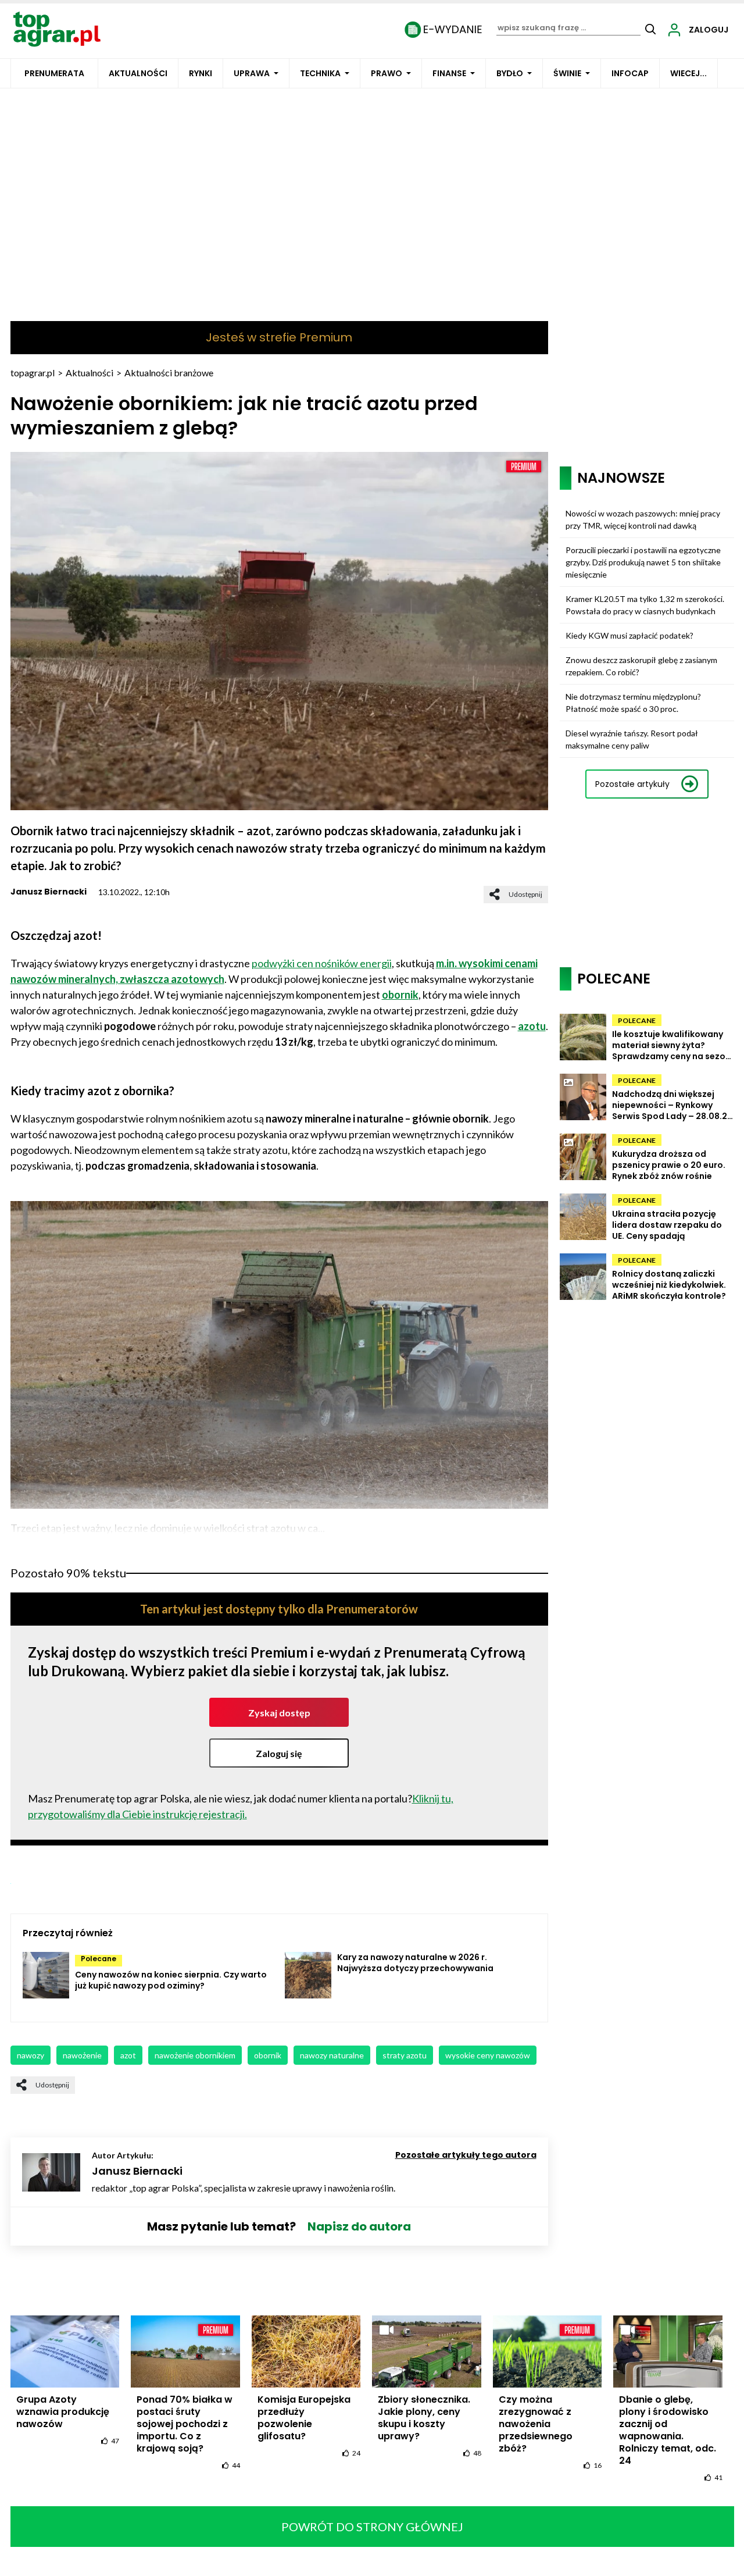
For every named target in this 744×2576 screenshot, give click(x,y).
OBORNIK (268, 2055)
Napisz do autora (359, 2226)
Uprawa (252, 73)
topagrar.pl (33, 373)
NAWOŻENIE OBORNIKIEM (195, 2055)
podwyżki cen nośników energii (322, 963)
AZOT (128, 2055)
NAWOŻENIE (82, 2055)
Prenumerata (54, 73)
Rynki (201, 73)
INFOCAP (630, 73)
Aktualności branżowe (169, 373)
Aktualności (138, 73)
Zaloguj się (279, 1753)
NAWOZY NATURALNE (332, 2055)
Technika (320, 73)
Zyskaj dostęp (279, 1713)
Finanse (449, 73)
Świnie (567, 73)
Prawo (387, 73)
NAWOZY (31, 2055)
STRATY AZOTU (405, 2055)
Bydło (510, 73)
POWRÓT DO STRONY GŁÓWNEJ (372, 2527)
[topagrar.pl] (57, 28)
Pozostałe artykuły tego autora (466, 2155)
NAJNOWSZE (621, 478)
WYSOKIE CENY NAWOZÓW (488, 2055)
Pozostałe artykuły (632, 784)
